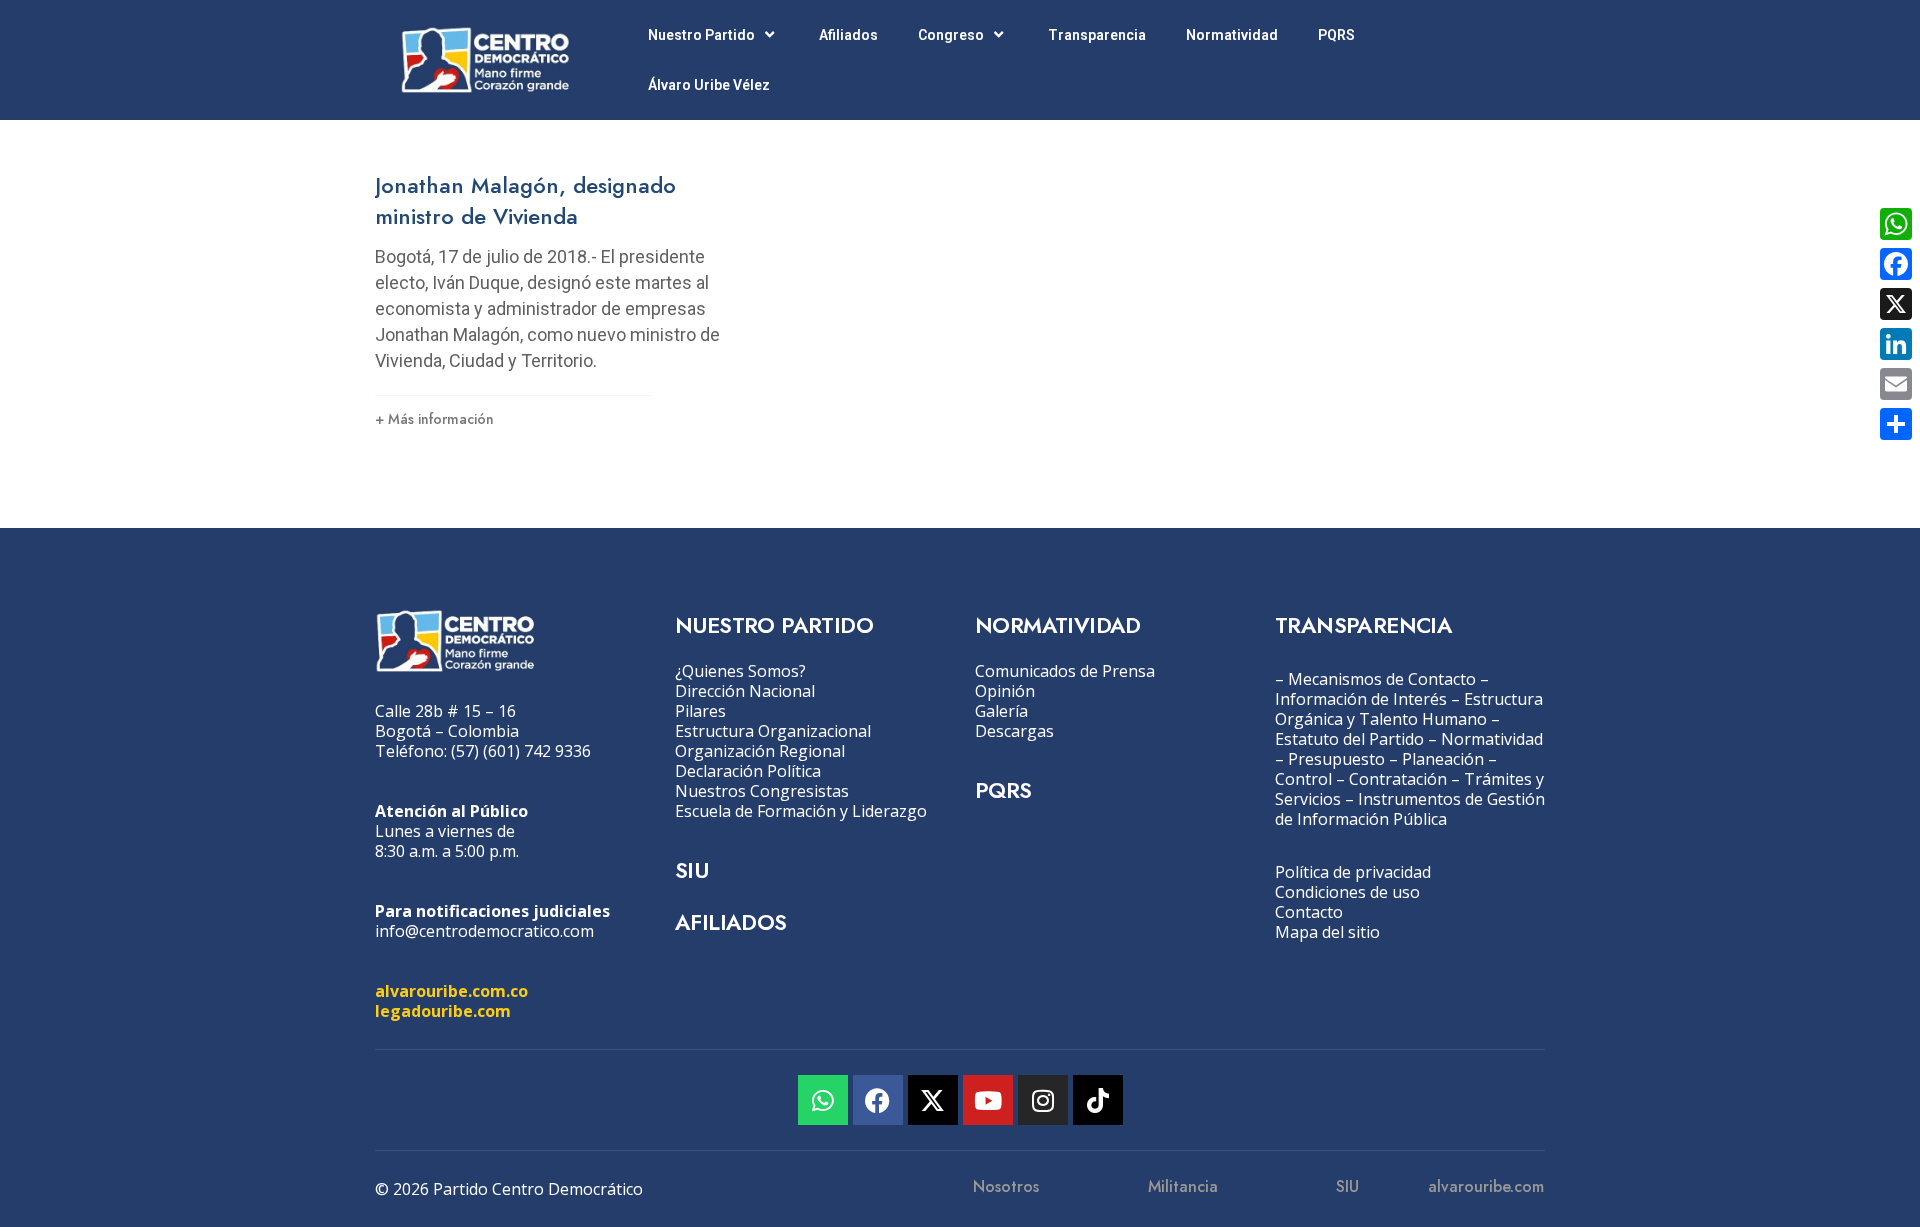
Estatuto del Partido (1349, 739)
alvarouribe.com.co (451, 991)
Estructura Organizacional (773, 731)
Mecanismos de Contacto (1382, 679)
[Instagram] (1043, 1100)
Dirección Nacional (745, 691)
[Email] (1896, 384)
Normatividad (1232, 35)
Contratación (1398, 779)
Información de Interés (1361, 699)
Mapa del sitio (1327, 932)
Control (1303, 779)
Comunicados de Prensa (1065, 671)
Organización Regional (760, 751)
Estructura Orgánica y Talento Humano (1409, 709)
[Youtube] (988, 1100)
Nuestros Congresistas (762, 791)
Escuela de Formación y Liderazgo (801, 811)
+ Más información (434, 419)
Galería (1001, 711)
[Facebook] (878, 1100)
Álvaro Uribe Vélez (709, 85)
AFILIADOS (731, 922)
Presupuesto (1336, 759)
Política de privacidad (1353, 872)
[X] (1896, 304)
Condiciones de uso (1347, 892)
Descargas (1014, 731)
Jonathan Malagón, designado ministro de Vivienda (525, 200)
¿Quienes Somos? (740, 671)
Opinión (1005, 691)
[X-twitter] (933, 1100)
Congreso (951, 35)
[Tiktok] (1098, 1100)
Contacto (1309, 912)
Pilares (700, 711)
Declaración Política (748, 771)
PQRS (1336, 35)
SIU (691, 870)
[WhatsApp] (1896, 224)
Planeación (1443, 759)
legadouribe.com (443, 1011)
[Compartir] (1896, 424)
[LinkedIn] (1896, 344)
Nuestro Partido (701, 35)
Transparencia (1097, 35)
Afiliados (848, 35)
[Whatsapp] (823, 1100)
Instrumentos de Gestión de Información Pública (1410, 809)
